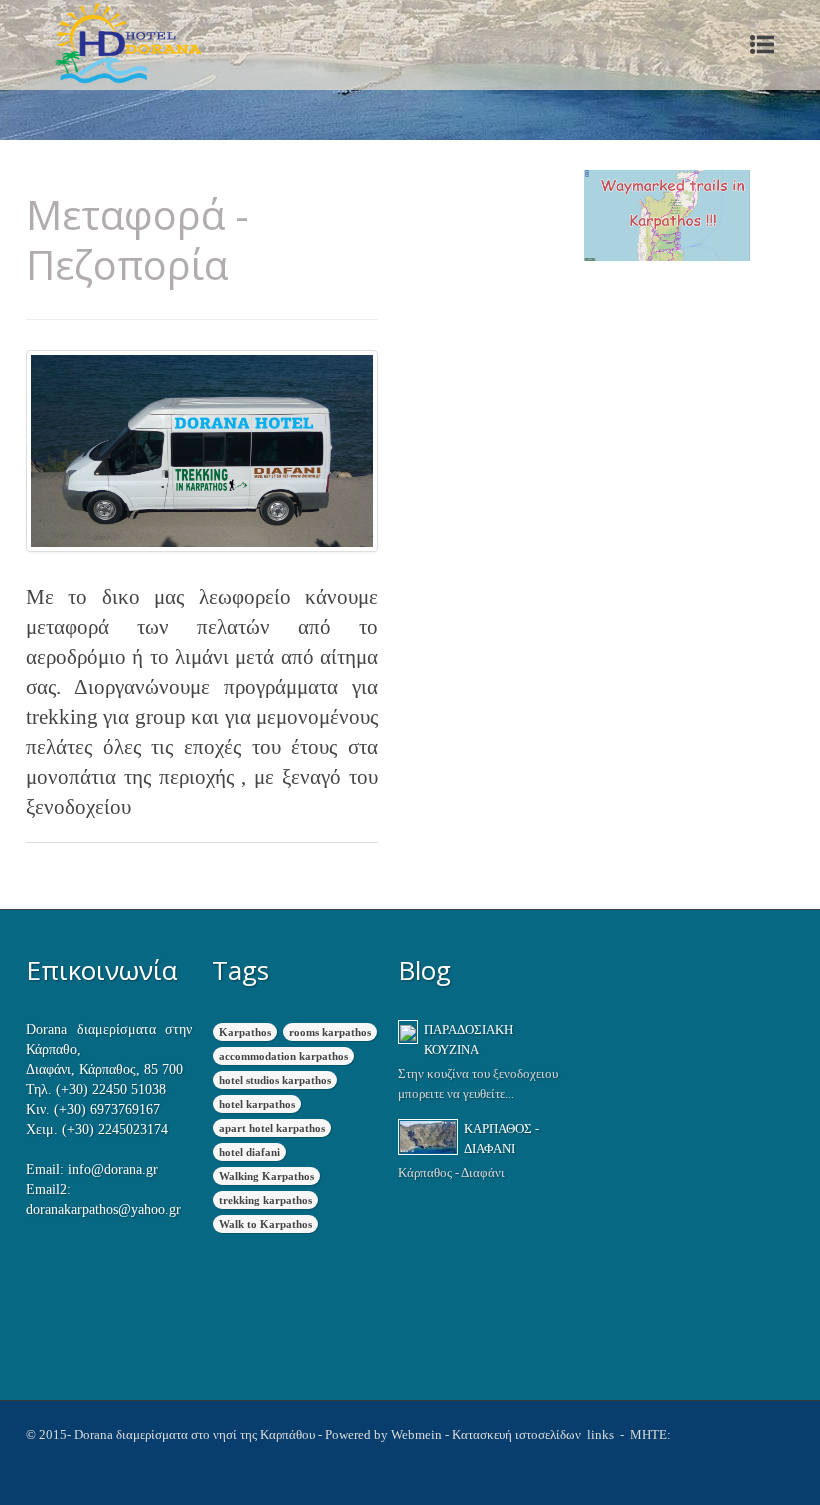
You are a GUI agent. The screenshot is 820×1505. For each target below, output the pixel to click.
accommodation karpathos (283, 1056)
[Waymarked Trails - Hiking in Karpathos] (667, 215)
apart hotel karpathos (272, 1128)
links (599, 1435)
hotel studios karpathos (275, 1080)
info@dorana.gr (113, 1169)
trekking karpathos (265, 1200)
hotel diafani (249, 1152)
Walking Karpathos (266, 1176)
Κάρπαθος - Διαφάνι (501, 1139)
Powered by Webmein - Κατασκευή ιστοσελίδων (454, 1435)
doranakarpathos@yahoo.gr (103, 1209)
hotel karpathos (257, 1104)
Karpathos (245, 1032)
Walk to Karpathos (265, 1224)
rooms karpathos (330, 1032)
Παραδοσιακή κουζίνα (468, 1040)
